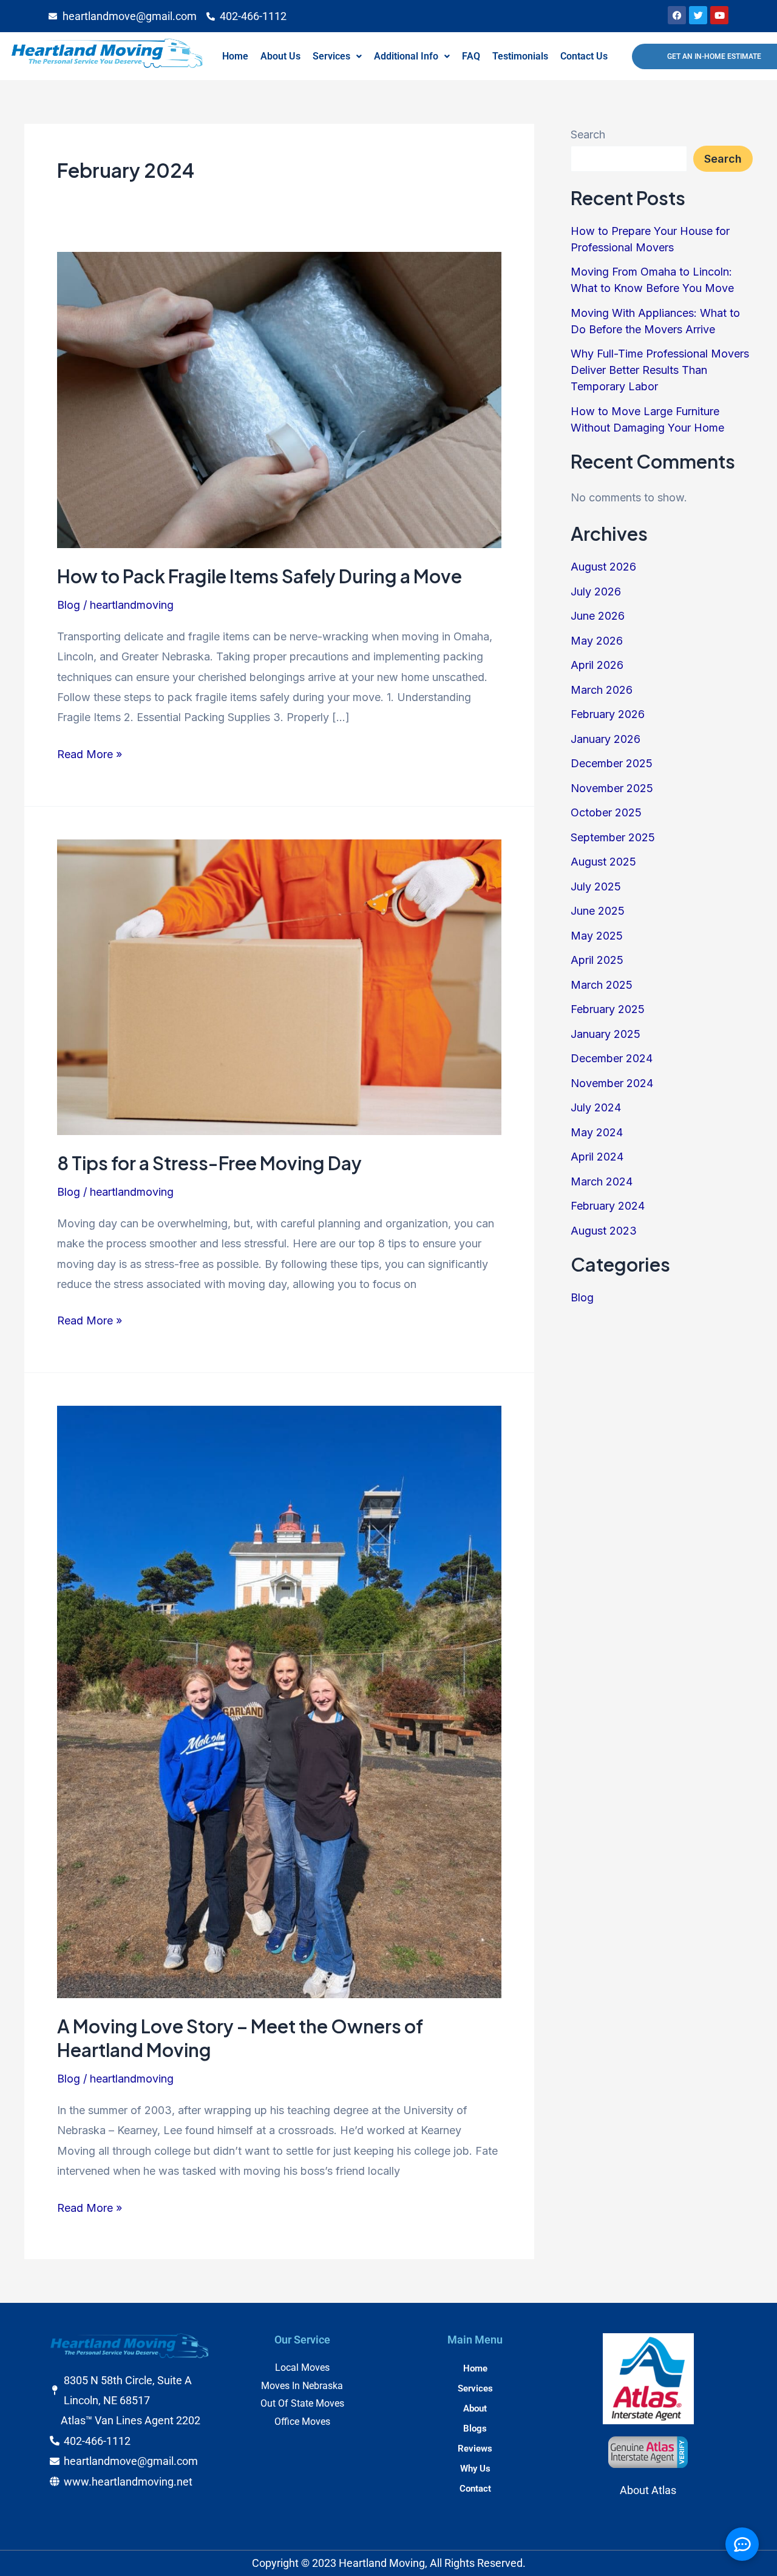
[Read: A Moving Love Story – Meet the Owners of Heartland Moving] (279, 1701)
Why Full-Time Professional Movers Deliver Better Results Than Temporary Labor (660, 370)
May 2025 (597, 936)
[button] (337, 56)
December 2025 (612, 763)
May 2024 (597, 1132)
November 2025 (612, 788)
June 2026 (598, 616)
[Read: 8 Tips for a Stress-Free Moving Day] (279, 986)
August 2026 (603, 567)
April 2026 (597, 665)
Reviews (475, 2449)
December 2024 (612, 1058)
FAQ (471, 56)
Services (331, 56)
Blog (69, 605)
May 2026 (597, 641)
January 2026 (606, 739)
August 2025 (603, 862)
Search (588, 134)
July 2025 (596, 886)
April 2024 (597, 1157)
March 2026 (602, 690)
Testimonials (520, 56)
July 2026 (596, 591)
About (475, 2408)
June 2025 (598, 911)
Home (235, 56)
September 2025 (613, 837)
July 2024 (596, 1107)
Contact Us (584, 56)
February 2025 (608, 1009)
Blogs (475, 2429)
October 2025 (606, 812)
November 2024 (612, 1083)
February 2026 (608, 714)
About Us (280, 56)
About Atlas (648, 2490)
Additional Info (406, 56)
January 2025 (606, 1034)
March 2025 (602, 985)
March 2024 (602, 1181)
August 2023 (604, 1231)
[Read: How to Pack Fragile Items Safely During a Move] (279, 399)
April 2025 (597, 960)
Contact (475, 2489)
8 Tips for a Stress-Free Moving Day (209, 1163)
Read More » (90, 752)
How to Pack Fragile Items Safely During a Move (260, 576)
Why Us (475, 2469)
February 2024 (608, 1206)
